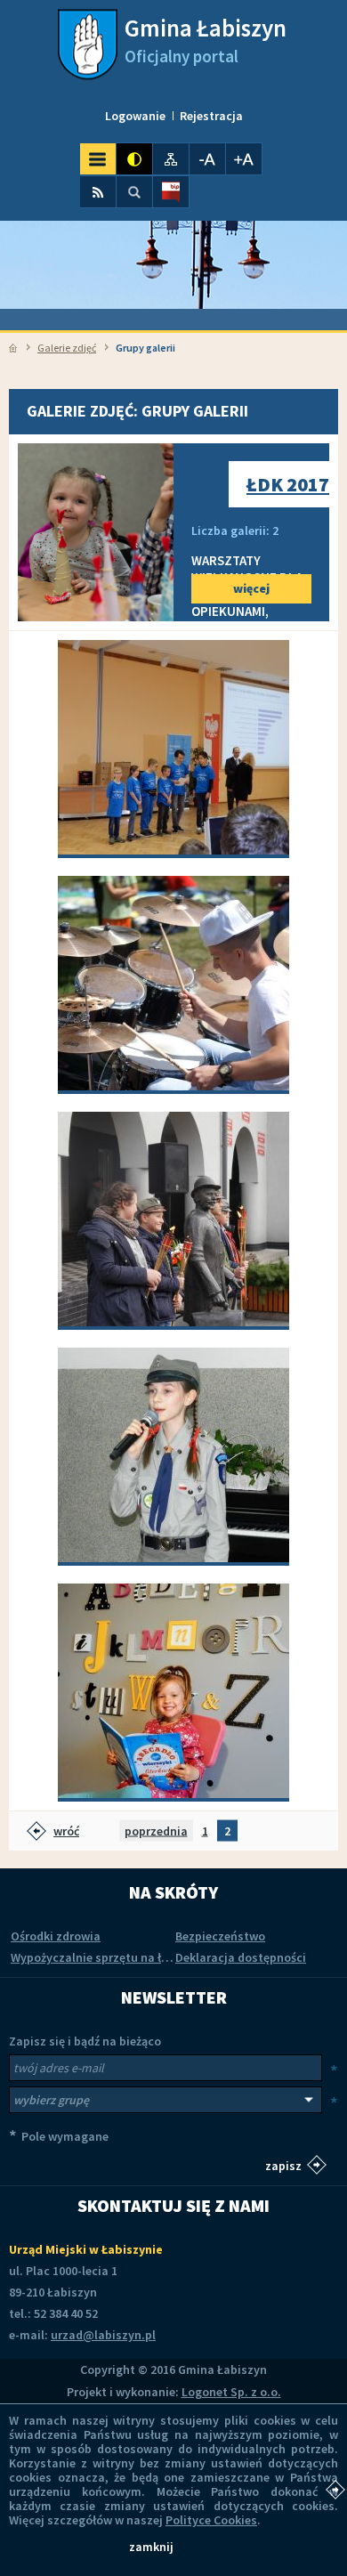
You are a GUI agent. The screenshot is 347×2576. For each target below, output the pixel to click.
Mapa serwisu (171, 159)
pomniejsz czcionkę (207, 159)
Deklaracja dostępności (241, 1957)
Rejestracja (211, 116)
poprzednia (156, 1830)
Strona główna (13, 348)
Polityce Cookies (211, 2520)
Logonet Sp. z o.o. (231, 2392)
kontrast (134, 159)
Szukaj (134, 192)
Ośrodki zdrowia (56, 1936)
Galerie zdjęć (67, 348)
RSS (98, 192)
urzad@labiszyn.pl (103, 2335)
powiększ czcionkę (244, 159)
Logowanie (135, 116)
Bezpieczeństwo (220, 1936)
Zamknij (151, 2547)
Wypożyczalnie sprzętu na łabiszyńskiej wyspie (141, 1957)
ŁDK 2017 (288, 484)
